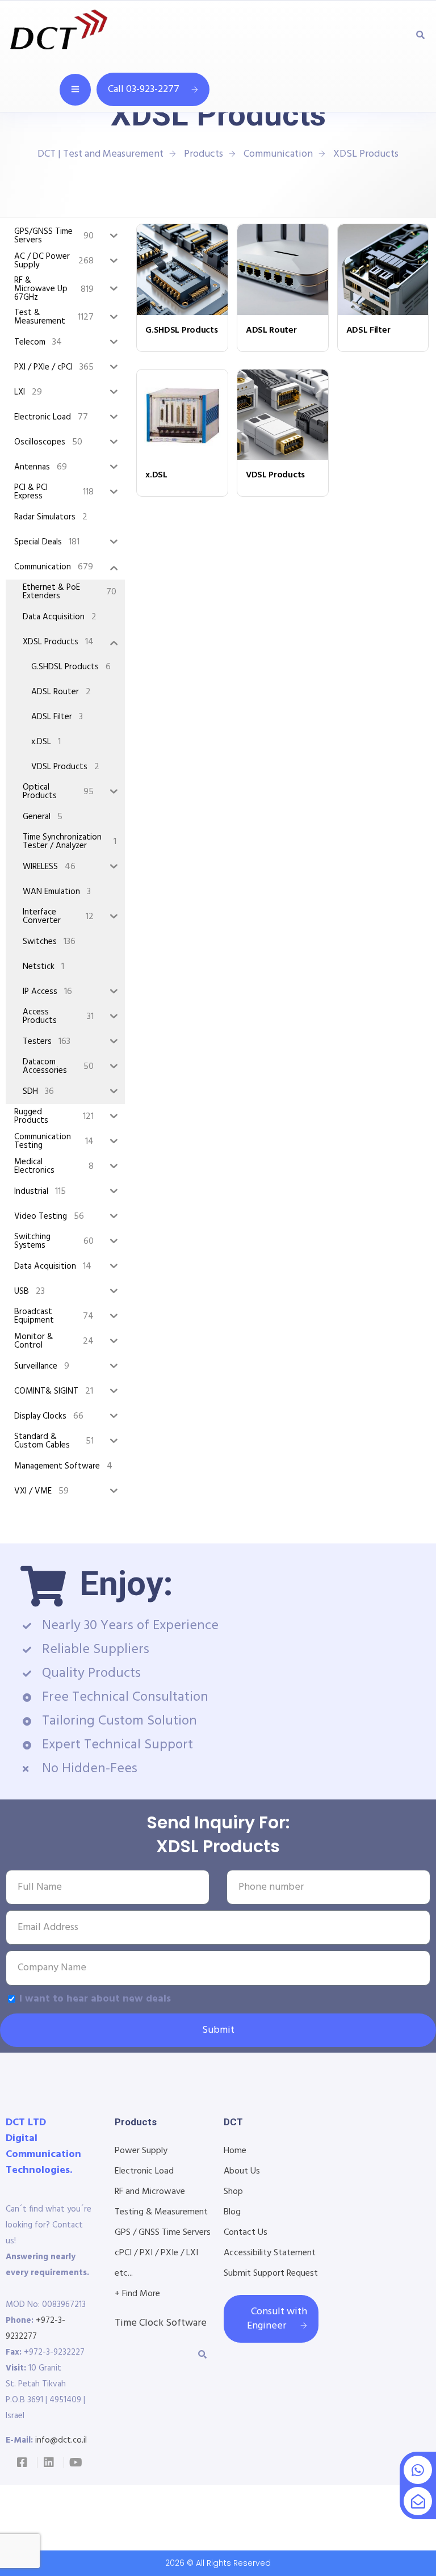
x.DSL (156, 475)
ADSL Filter (368, 330)
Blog (232, 2212)
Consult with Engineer (277, 2319)
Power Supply (141, 2151)
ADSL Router (271, 330)
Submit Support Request (271, 2273)
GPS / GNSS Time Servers (163, 2233)
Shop (233, 2192)
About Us (242, 2171)
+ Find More (137, 2294)
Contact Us (246, 2233)
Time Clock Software (161, 2323)
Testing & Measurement (161, 2212)
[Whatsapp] (418, 2470)
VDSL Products (275, 475)
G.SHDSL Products (181, 330)
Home (235, 2151)
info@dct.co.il (61, 2440)
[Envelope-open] (418, 2501)
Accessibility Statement (270, 2253)
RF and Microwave (150, 2192)
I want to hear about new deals (95, 1999)
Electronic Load (144, 2171)
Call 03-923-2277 (144, 89)
